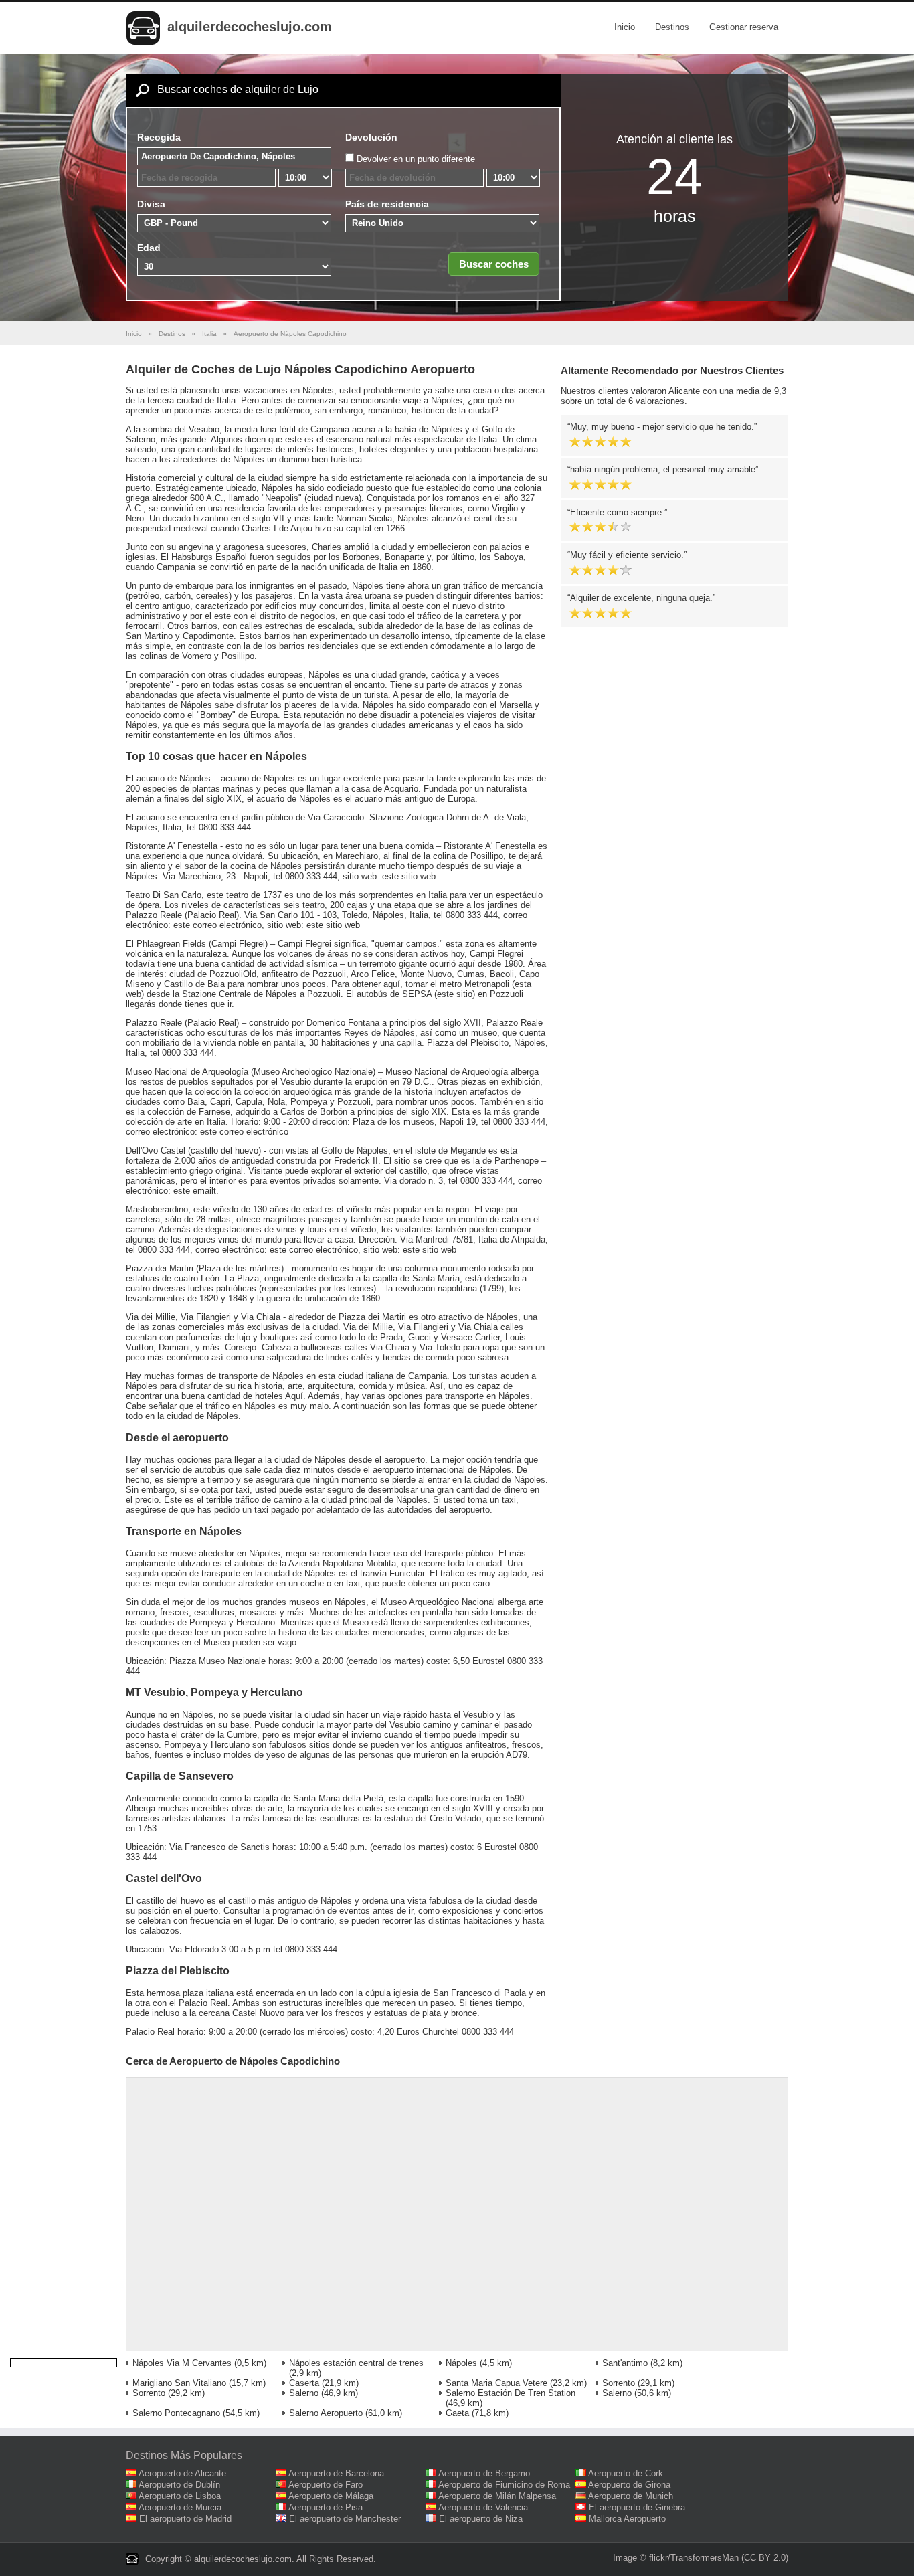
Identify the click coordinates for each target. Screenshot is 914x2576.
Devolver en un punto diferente (416, 159)
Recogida (159, 137)
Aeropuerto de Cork (626, 2473)
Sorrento (619, 2383)
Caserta (304, 2383)
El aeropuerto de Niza (481, 2519)
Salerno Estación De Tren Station (511, 2393)
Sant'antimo (625, 2363)
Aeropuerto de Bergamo (484, 2473)
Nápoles (461, 2363)
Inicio (625, 27)
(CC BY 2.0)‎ (765, 2558)
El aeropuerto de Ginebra (637, 2507)
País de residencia (387, 204)
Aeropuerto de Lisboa (180, 2496)
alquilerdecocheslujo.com (250, 27)
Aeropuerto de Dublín (179, 2485)
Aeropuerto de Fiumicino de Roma (504, 2485)
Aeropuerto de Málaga (331, 2496)
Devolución (371, 137)
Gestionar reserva (744, 27)
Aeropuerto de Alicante (182, 2473)
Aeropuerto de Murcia (180, 2507)
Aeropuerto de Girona (629, 2485)
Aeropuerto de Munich (631, 2496)
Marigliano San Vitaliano (179, 2383)
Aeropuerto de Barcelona (336, 2473)
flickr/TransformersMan (694, 2558)
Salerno (304, 2393)
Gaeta (457, 2413)
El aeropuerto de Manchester (345, 2519)
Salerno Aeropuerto (326, 2413)
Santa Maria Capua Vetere (496, 2383)
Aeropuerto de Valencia (483, 2507)
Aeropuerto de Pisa (326, 2507)
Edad (149, 248)
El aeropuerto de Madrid (185, 2519)
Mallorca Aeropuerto (627, 2519)
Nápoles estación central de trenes (356, 2363)
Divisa (151, 204)
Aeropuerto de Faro (326, 2485)
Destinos (672, 27)
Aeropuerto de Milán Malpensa (497, 2496)
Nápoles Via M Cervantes (182, 2363)
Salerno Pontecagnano (176, 2413)
